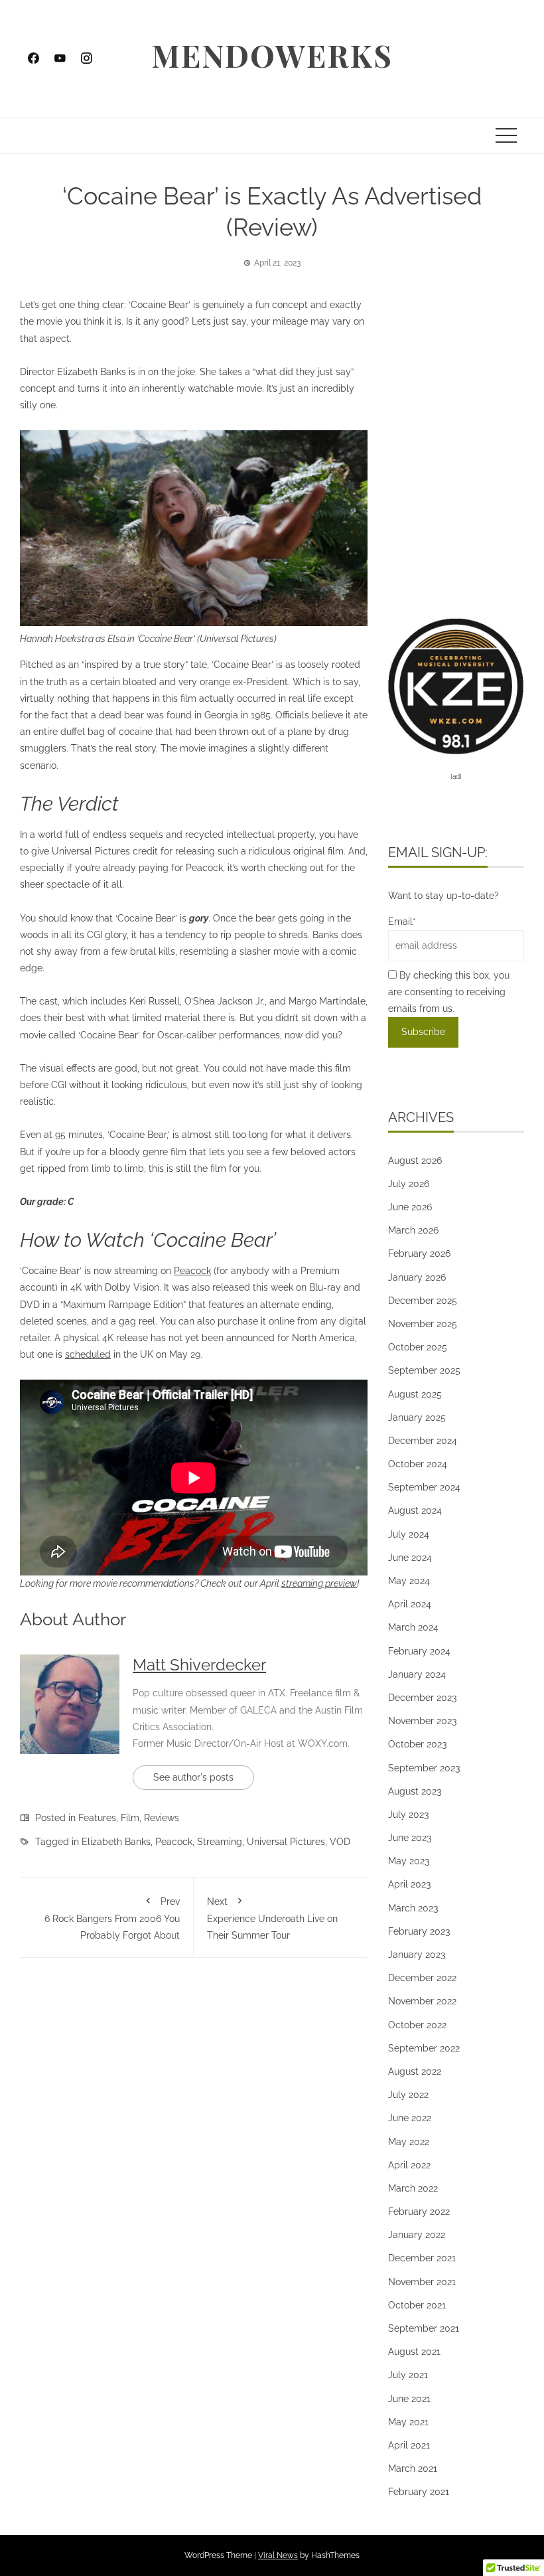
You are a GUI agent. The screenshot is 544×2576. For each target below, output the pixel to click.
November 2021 (422, 2282)
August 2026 (415, 1161)
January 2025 (417, 1417)
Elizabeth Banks (116, 1842)
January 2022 (417, 2235)
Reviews (162, 1818)
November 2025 (423, 1324)
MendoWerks (272, 55)
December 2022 (422, 1978)
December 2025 (423, 1301)
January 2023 (417, 1955)
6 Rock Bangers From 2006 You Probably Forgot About (112, 1918)
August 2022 (415, 2071)
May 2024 (409, 1581)
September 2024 (424, 1487)
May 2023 (409, 1861)
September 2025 (424, 1370)
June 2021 (409, 2399)
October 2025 (418, 1347)
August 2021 (414, 2352)
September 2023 (424, 1768)
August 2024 (415, 1510)
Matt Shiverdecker (199, 1665)
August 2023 (415, 1791)
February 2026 (419, 1253)
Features (97, 1818)
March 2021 (413, 2468)
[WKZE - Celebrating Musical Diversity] (456, 685)
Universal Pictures (286, 1842)
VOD (340, 1842)
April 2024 (410, 1604)
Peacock (192, 1271)
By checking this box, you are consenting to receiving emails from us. (449, 992)
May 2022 (409, 2142)
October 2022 (417, 2025)
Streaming (220, 1842)
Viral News (278, 2555)
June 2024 (410, 1558)
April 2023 (409, 1884)
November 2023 (422, 1721)
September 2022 (424, 2048)
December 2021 (422, 2258)
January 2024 (417, 1674)
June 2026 (410, 1207)
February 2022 (419, 2212)
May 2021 (408, 2422)
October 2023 (417, 1744)
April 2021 (409, 2445)
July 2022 (408, 2095)
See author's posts (193, 1777)
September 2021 (424, 2328)
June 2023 (410, 1838)
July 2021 (408, 2375)
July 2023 (408, 1814)
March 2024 (413, 1627)
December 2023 (422, 1698)
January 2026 (417, 1277)
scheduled (88, 1354)
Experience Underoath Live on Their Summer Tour (272, 1918)
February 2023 (419, 1931)
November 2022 (422, 2001)
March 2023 (413, 1908)
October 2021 (417, 2305)
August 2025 (415, 1394)
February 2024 (419, 1651)
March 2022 (413, 2188)
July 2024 (409, 1534)
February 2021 (419, 2492)
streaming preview (319, 1583)
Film (130, 1818)
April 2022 (409, 2165)
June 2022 (410, 2118)
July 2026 (409, 1184)
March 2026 (413, 1230)
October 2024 (418, 1464)
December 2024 (423, 1441)
